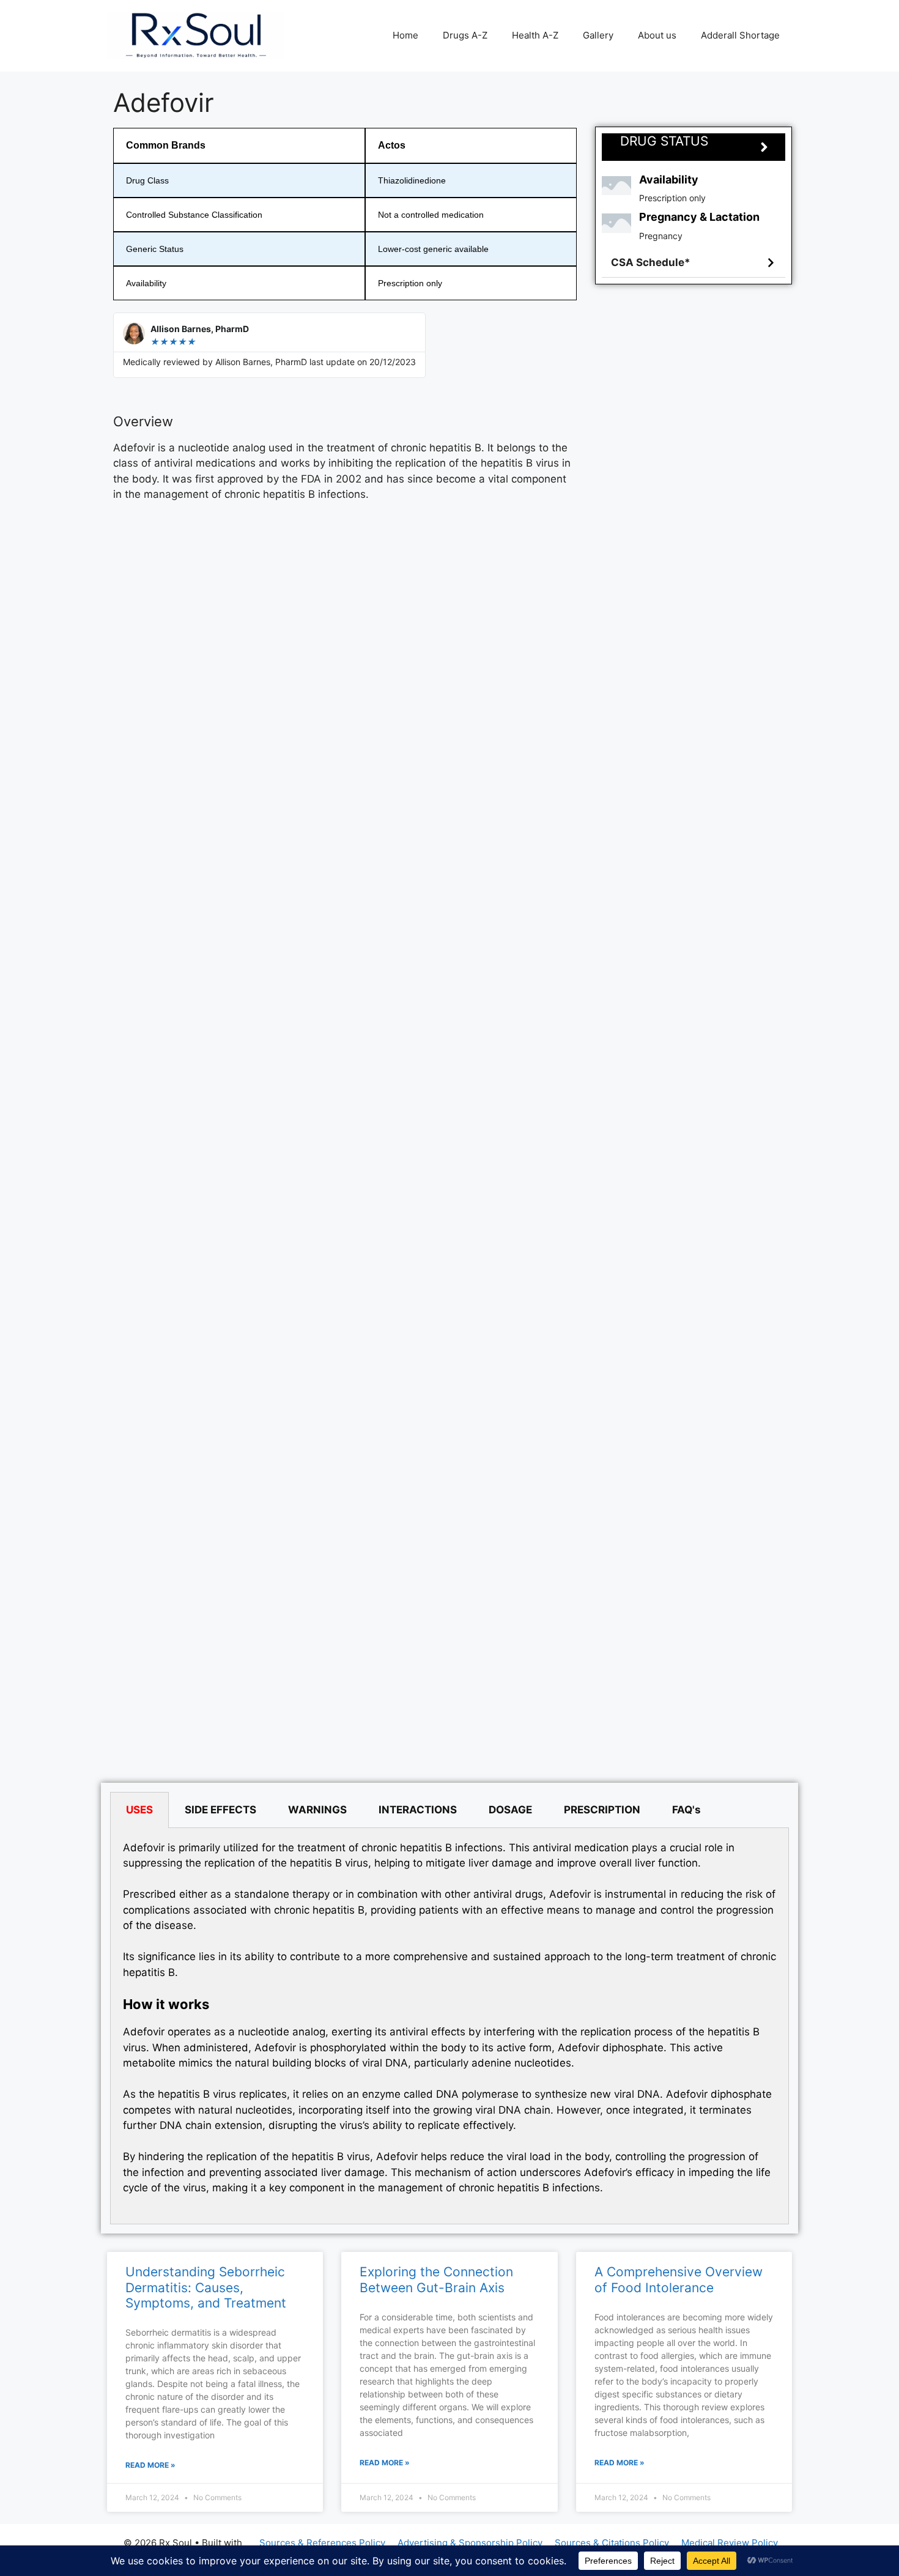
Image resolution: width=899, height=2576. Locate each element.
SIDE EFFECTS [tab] (220, 1810)
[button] (694, 263)
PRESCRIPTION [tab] (602, 1810)
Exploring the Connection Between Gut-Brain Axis (436, 2279)
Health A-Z (535, 35)
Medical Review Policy (730, 2543)
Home (405, 35)
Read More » (150, 2465)
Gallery (598, 35)
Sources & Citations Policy (612, 2543)
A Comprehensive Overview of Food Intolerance (679, 2279)
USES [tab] (139, 1810)
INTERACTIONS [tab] (418, 1810)
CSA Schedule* (651, 262)
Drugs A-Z (465, 35)
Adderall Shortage (740, 35)
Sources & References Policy (322, 2543)
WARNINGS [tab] (317, 1810)
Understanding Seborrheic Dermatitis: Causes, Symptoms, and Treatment (206, 2287)
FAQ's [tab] (686, 1810)
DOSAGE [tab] (510, 1810)
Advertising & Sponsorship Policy (470, 2543)
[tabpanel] (449, 2026)
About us (657, 35)
